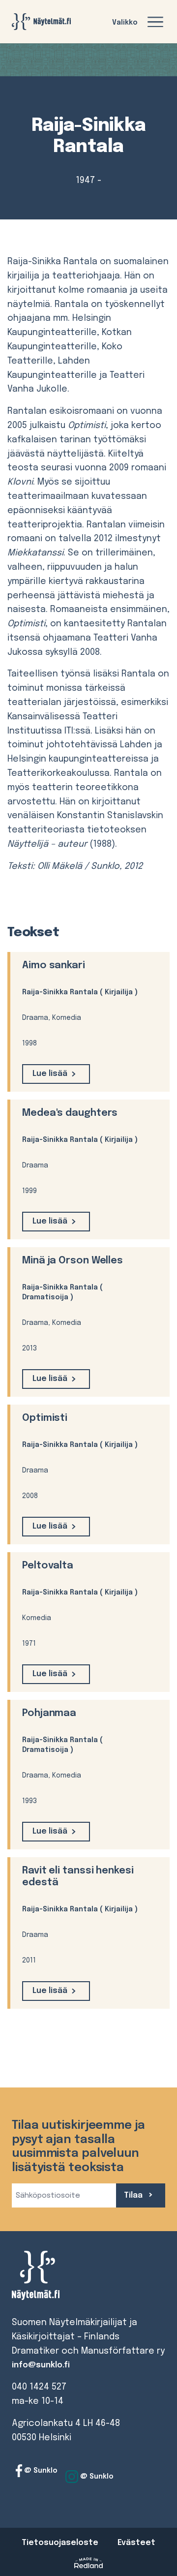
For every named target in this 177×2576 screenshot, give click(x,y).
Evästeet (136, 2543)
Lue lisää (50, 1074)
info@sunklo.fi (41, 2365)
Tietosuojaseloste (60, 2543)
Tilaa (134, 2195)
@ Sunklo (40, 2471)
